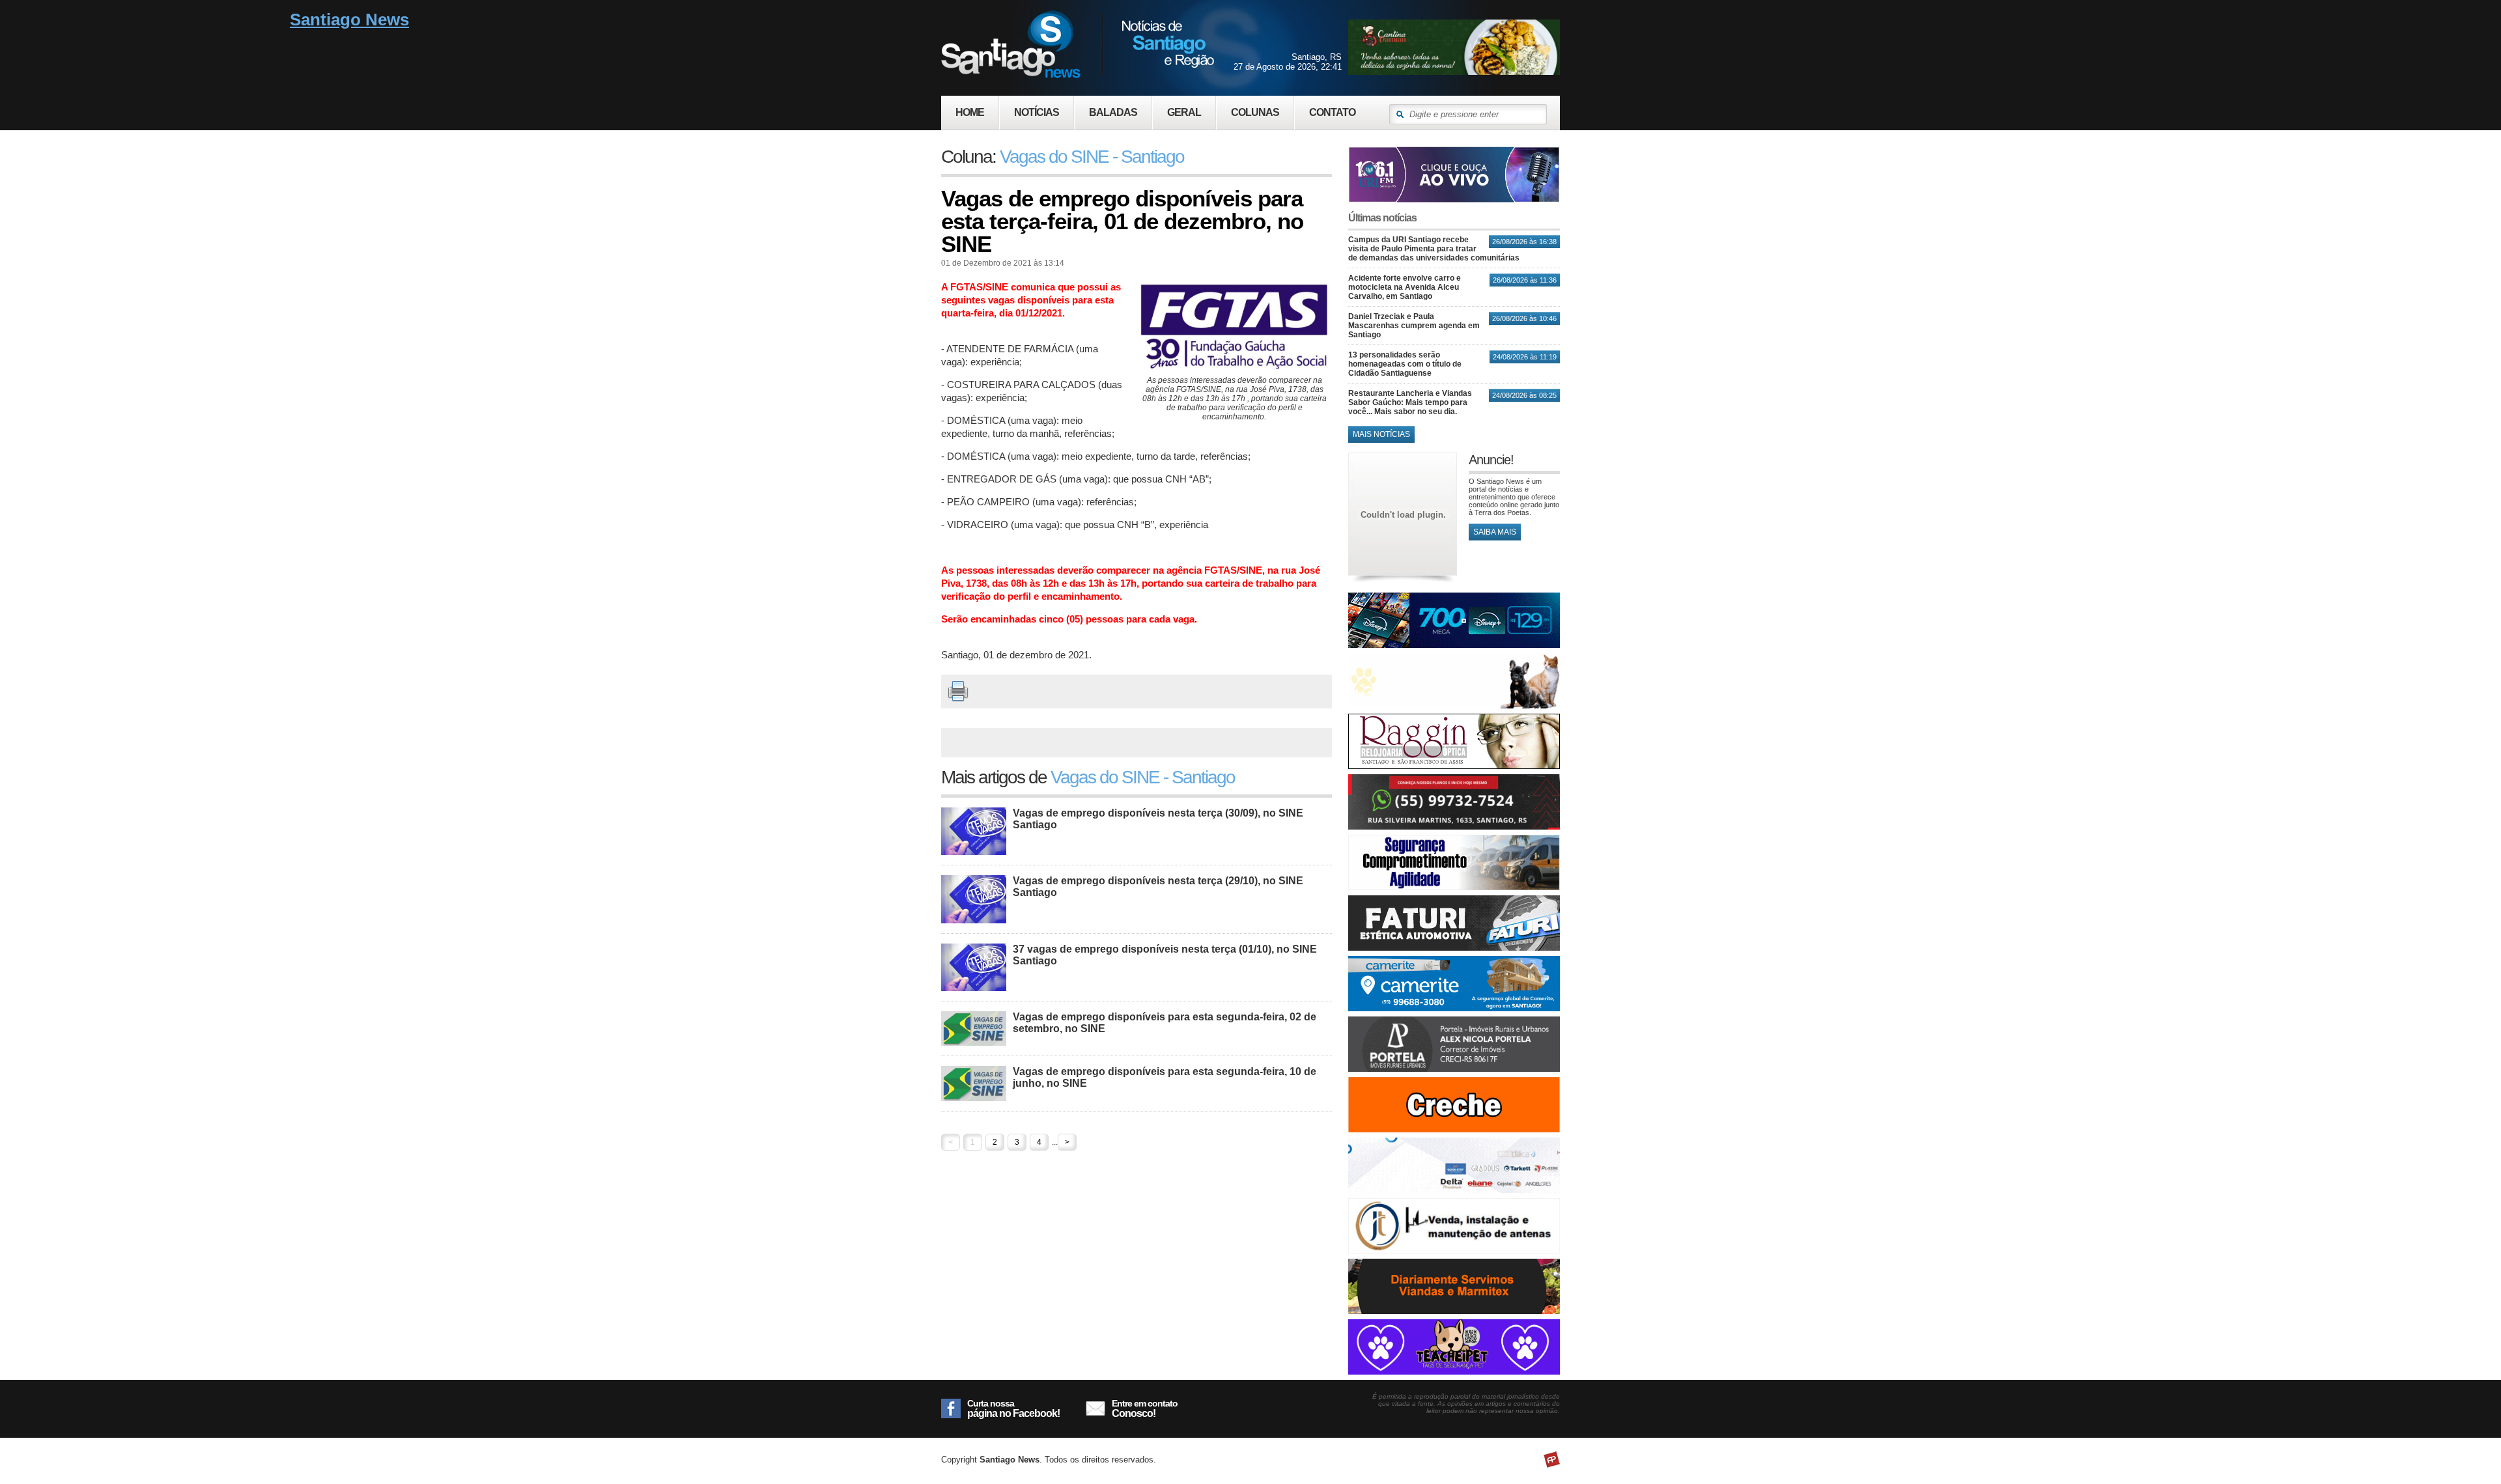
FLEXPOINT (1552, 1460)
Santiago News (1078, 44)
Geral (1184, 112)
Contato (1332, 112)
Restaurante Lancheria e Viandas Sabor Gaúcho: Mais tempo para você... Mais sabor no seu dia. (1410, 402)
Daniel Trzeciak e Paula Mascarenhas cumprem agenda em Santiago (1414, 326)
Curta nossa (1013, 1408)
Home (970, 112)
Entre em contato (1145, 1408)
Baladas (1113, 112)
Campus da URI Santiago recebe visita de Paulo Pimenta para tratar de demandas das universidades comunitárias (1434, 249)
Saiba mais (1495, 532)
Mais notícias (1381, 434)
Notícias (1037, 112)
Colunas (1255, 112)
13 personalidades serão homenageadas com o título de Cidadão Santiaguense (1405, 364)
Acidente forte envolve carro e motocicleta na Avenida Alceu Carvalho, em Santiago (1405, 287)
